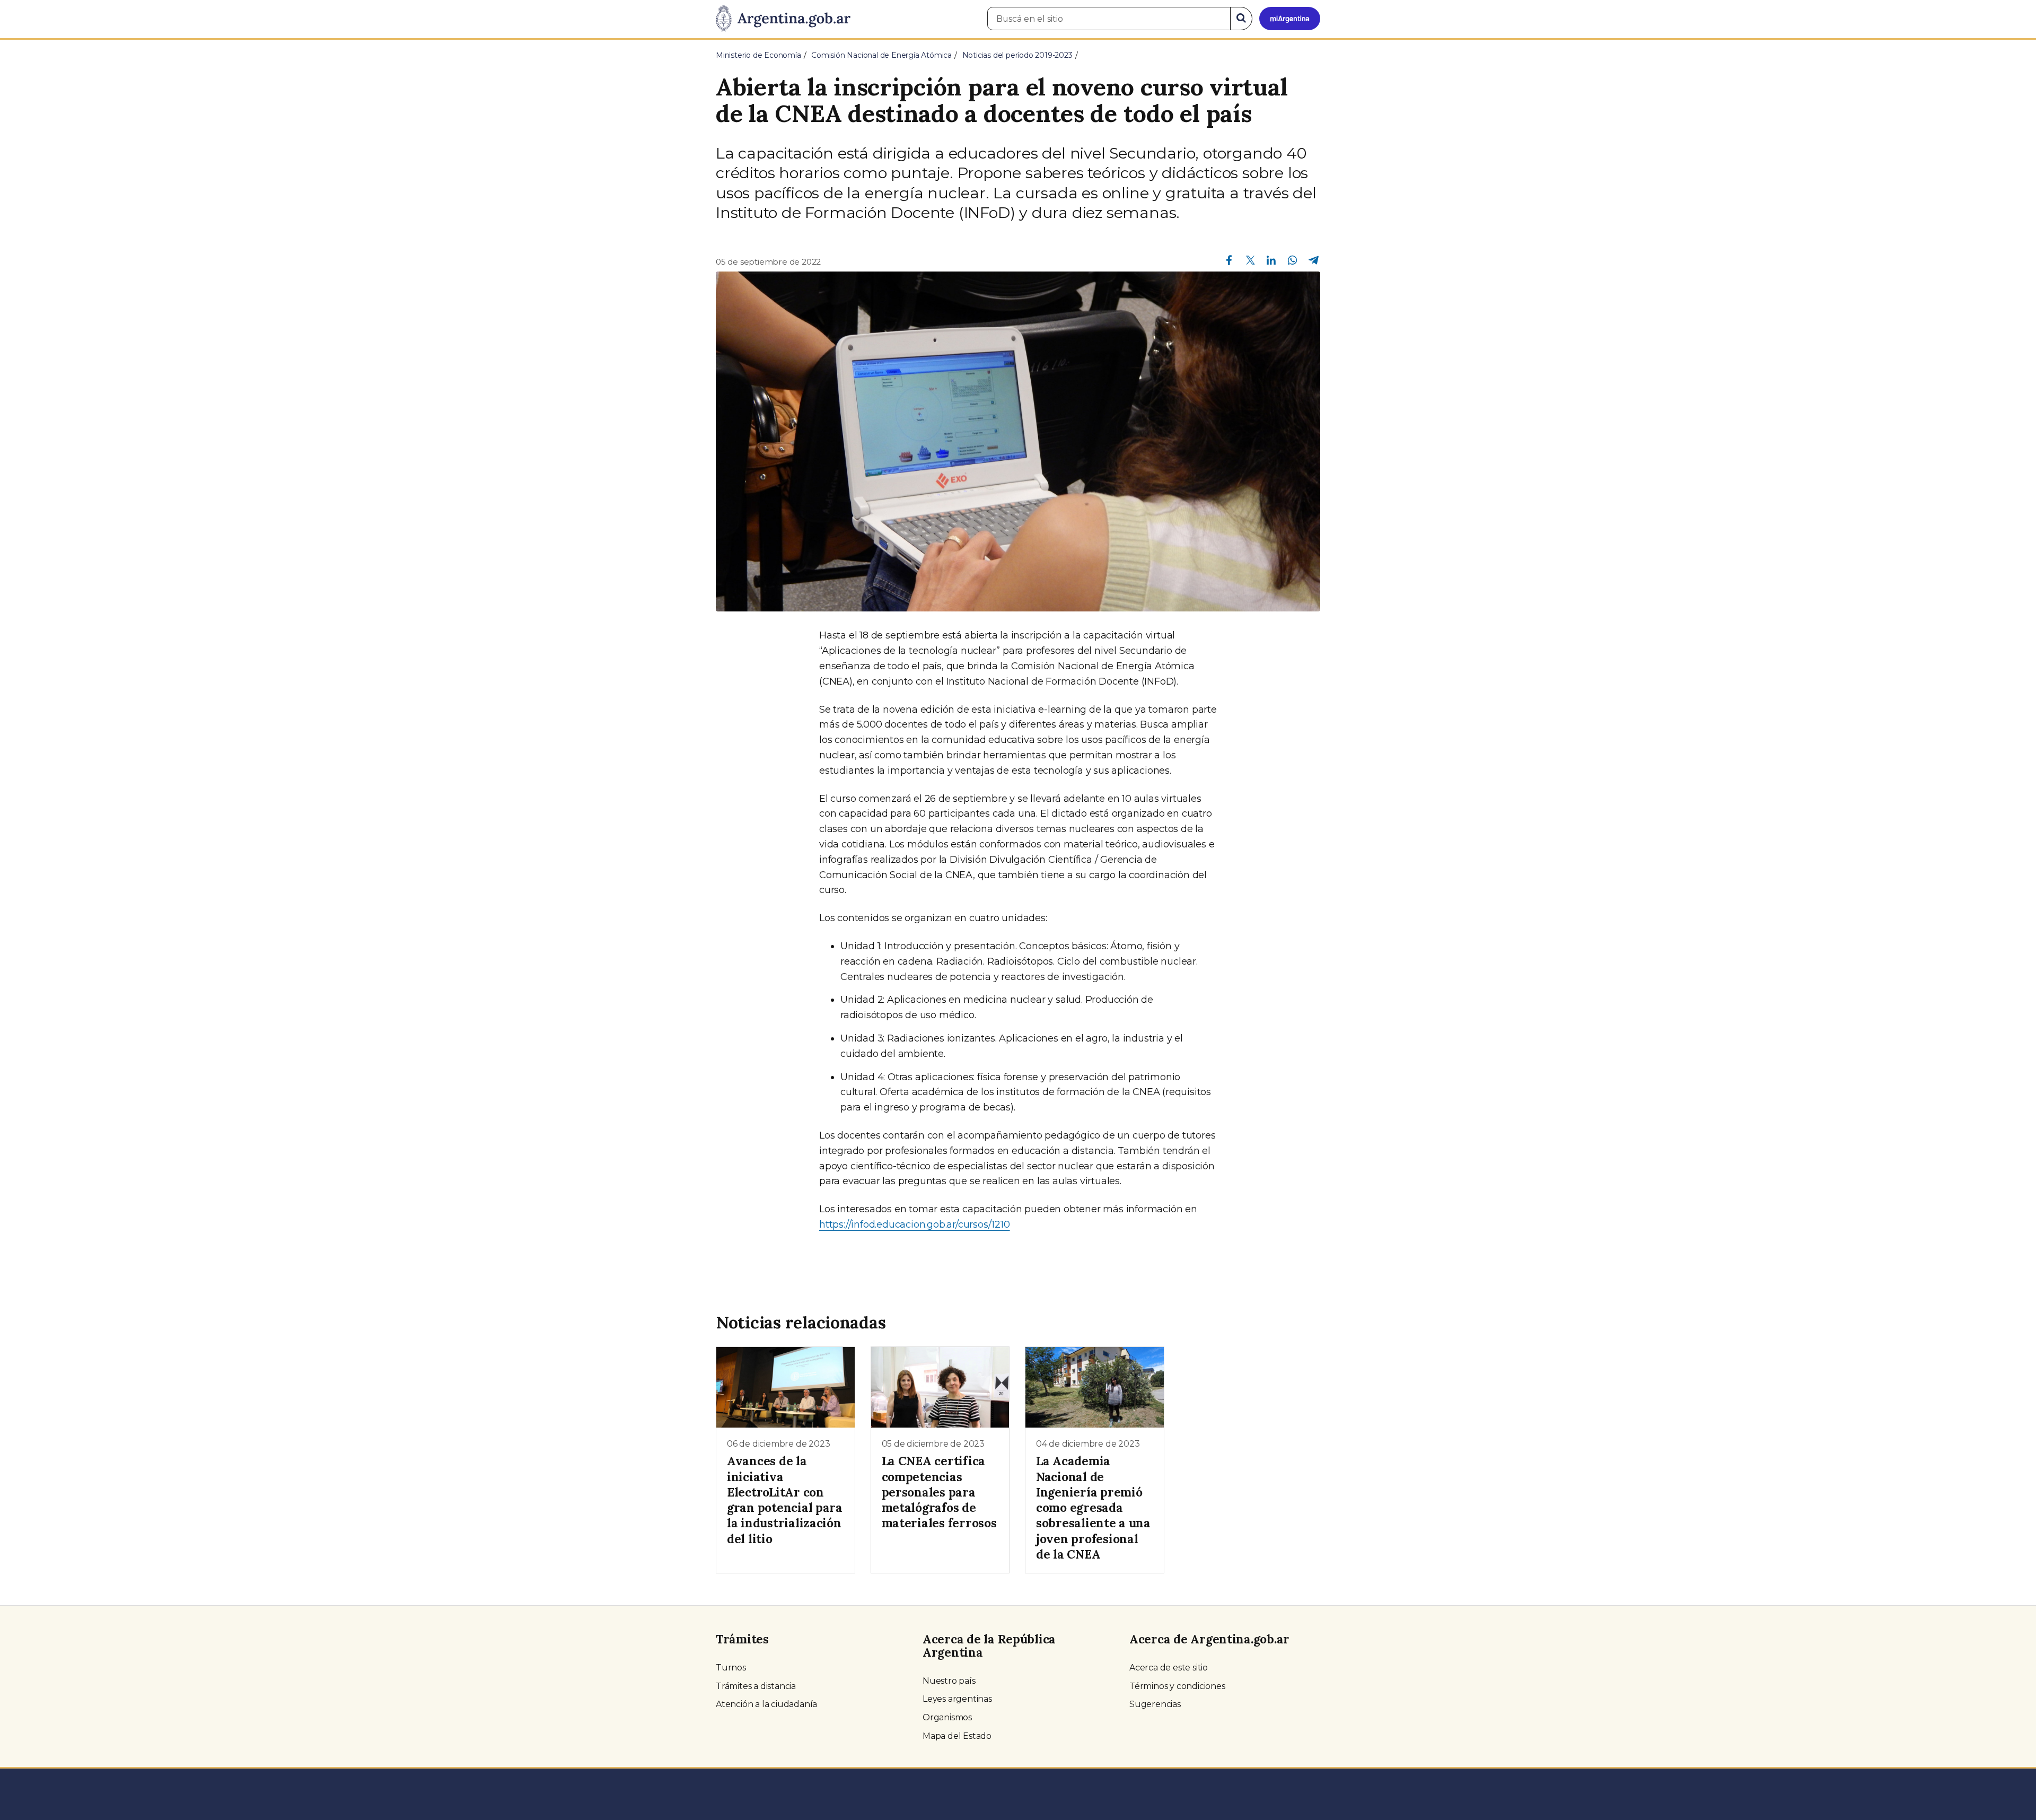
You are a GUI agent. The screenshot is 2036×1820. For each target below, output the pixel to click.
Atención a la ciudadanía (766, 1704)
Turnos (731, 1668)
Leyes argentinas (957, 1699)
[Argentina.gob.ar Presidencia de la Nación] (783, 19)
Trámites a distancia (756, 1686)
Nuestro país (949, 1681)
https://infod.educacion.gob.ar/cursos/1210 (915, 1224)
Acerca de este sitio (1169, 1668)
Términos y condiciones (1177, 1686)
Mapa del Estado (957, 1736)
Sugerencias (1155, 1704)
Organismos (947, 1717)
